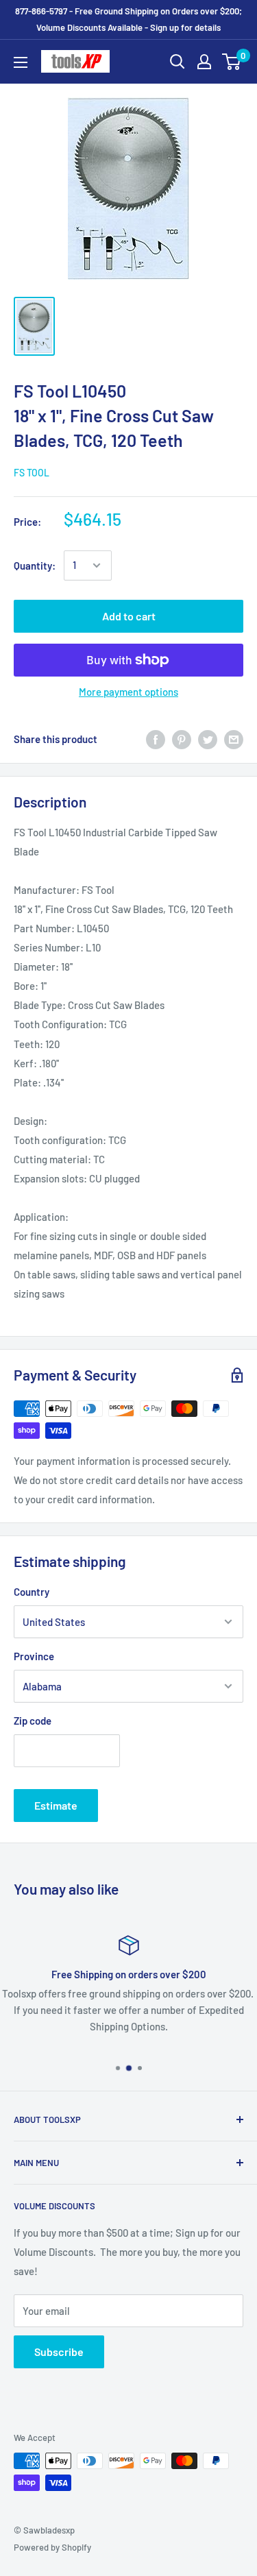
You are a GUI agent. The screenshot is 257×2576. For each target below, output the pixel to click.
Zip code (33, 1721)
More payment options (128, 692)
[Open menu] (21, 62)
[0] (232, 62)
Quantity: (35, 566)
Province (34, 1656)
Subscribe (59, 2352)
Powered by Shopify (52, 2547)
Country (32, 1592)
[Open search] (178, 62)
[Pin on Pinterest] (182, 739)
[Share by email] (234, 739)
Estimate (56, 1805)
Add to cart (129, 616)
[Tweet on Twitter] (208, 739)
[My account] (204, 62)
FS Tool (32, 473)
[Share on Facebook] (156, 739)
